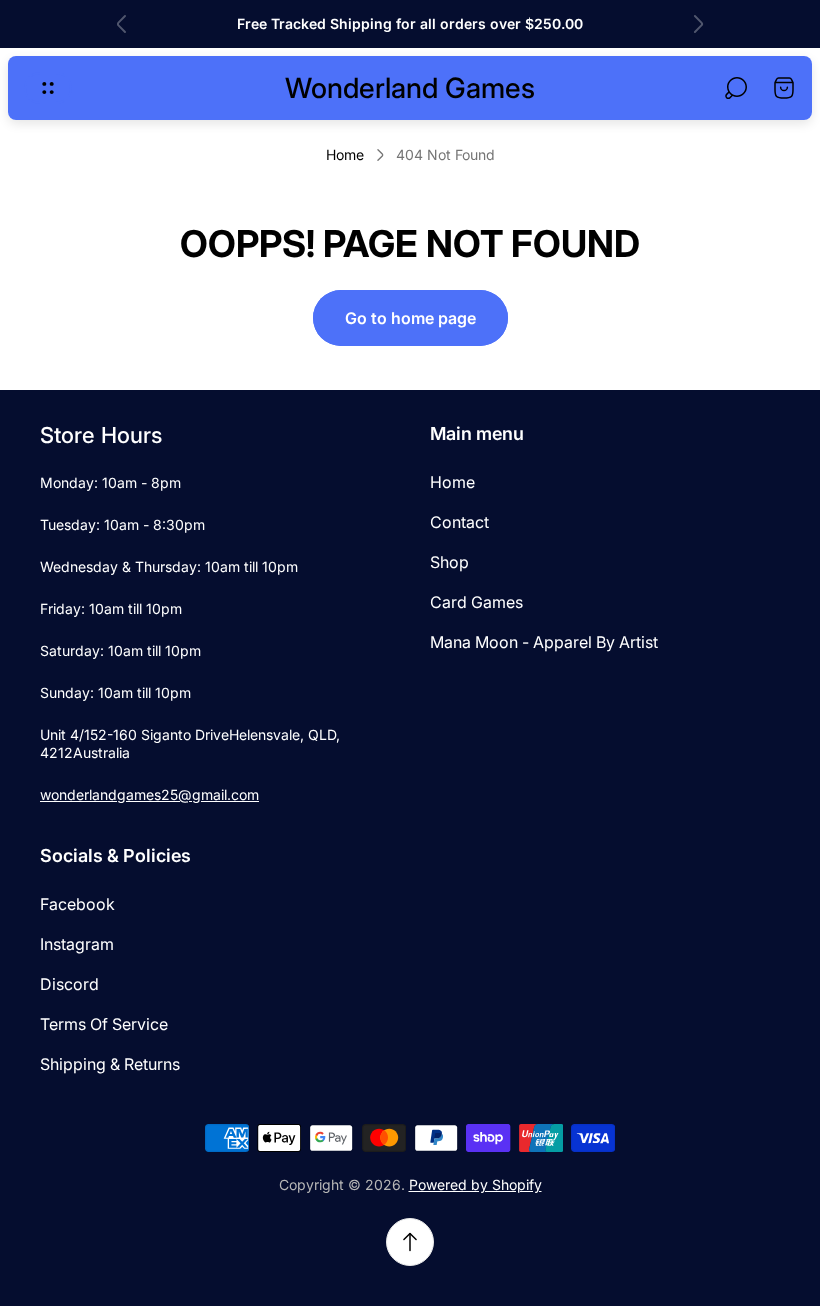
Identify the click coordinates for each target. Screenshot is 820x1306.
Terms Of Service (104, 1024)
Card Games (476, 602)
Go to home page (410, 318)
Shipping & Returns (110, 1064)
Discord (69, 984)
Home (345, 154)
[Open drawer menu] (48, 88)
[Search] (736, 88)
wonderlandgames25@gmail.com (149, 794)
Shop (449, 562)
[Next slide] (698, 24)
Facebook (77, 904)
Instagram (77, 944)
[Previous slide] (122, 24)
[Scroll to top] (410, 1242)
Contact (459, 522)
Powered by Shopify (475, 1184)
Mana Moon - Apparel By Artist (544, 642)
